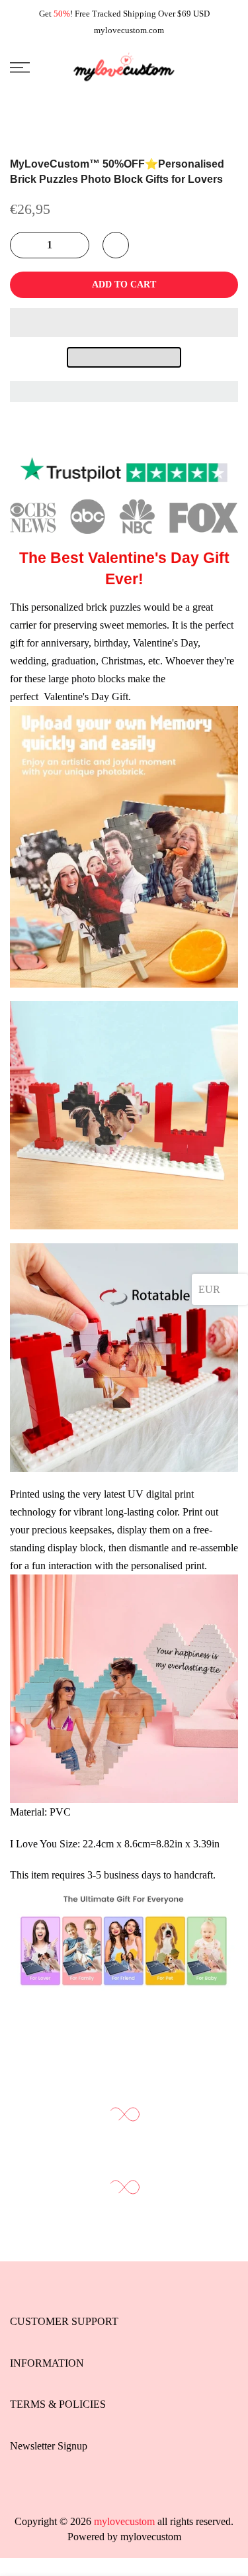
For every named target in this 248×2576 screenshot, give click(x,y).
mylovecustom (151, 2537)
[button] (124, 323)
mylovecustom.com (129, 30)
